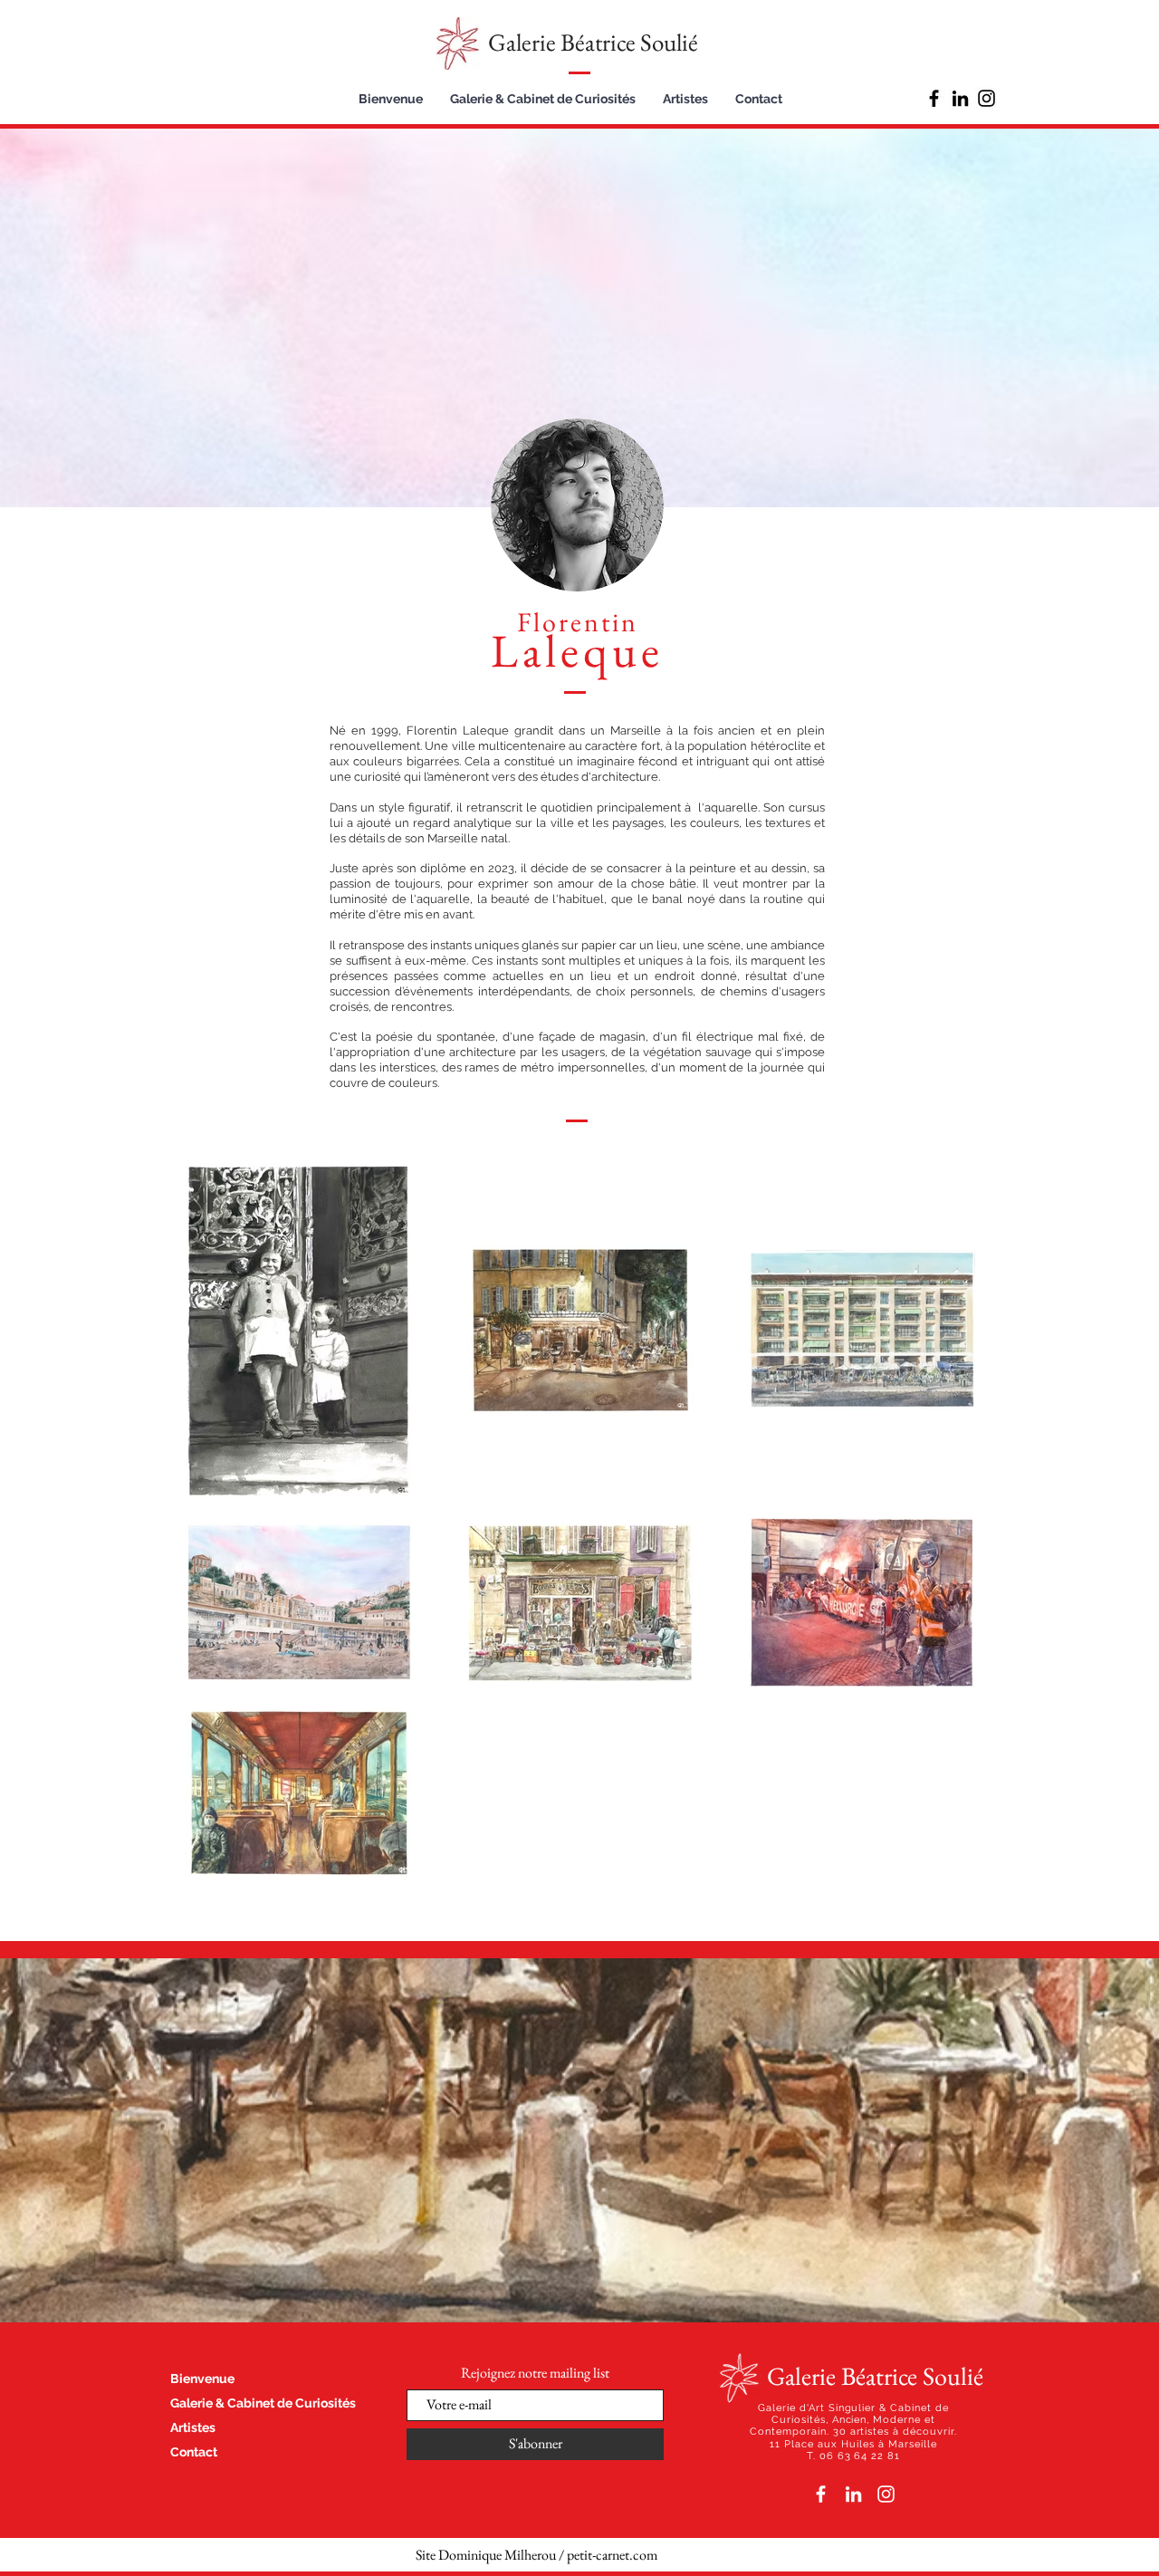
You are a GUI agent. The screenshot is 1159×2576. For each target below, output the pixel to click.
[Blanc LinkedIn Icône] (853, 2494)
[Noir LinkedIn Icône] (960, 98)
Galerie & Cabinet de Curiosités (263, 2403)
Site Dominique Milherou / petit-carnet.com (536, 2555)
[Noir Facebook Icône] (934, 98)
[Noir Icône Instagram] (987, 98)
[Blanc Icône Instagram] (886, 2494)
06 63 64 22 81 (860, 2456)
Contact (194, 2452)
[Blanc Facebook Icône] (821, 2494)
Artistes (193, 2427)
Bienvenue (202, 2379)
